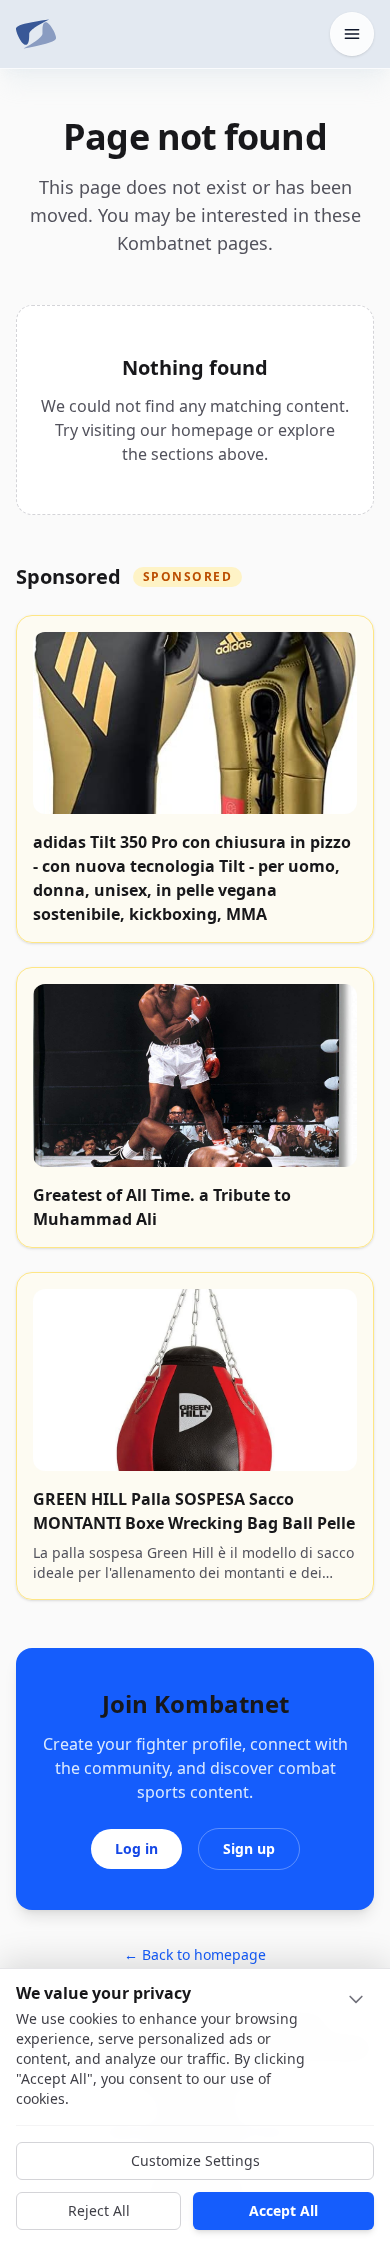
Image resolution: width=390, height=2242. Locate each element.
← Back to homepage (195, 1954)
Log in (136, 1848)
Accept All (283, 2210)
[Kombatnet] (36, 34)
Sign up (249, 1848)
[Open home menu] (352, 34)
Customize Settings (195, 2160)
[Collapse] (356, 1999)
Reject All (99, 2210)
